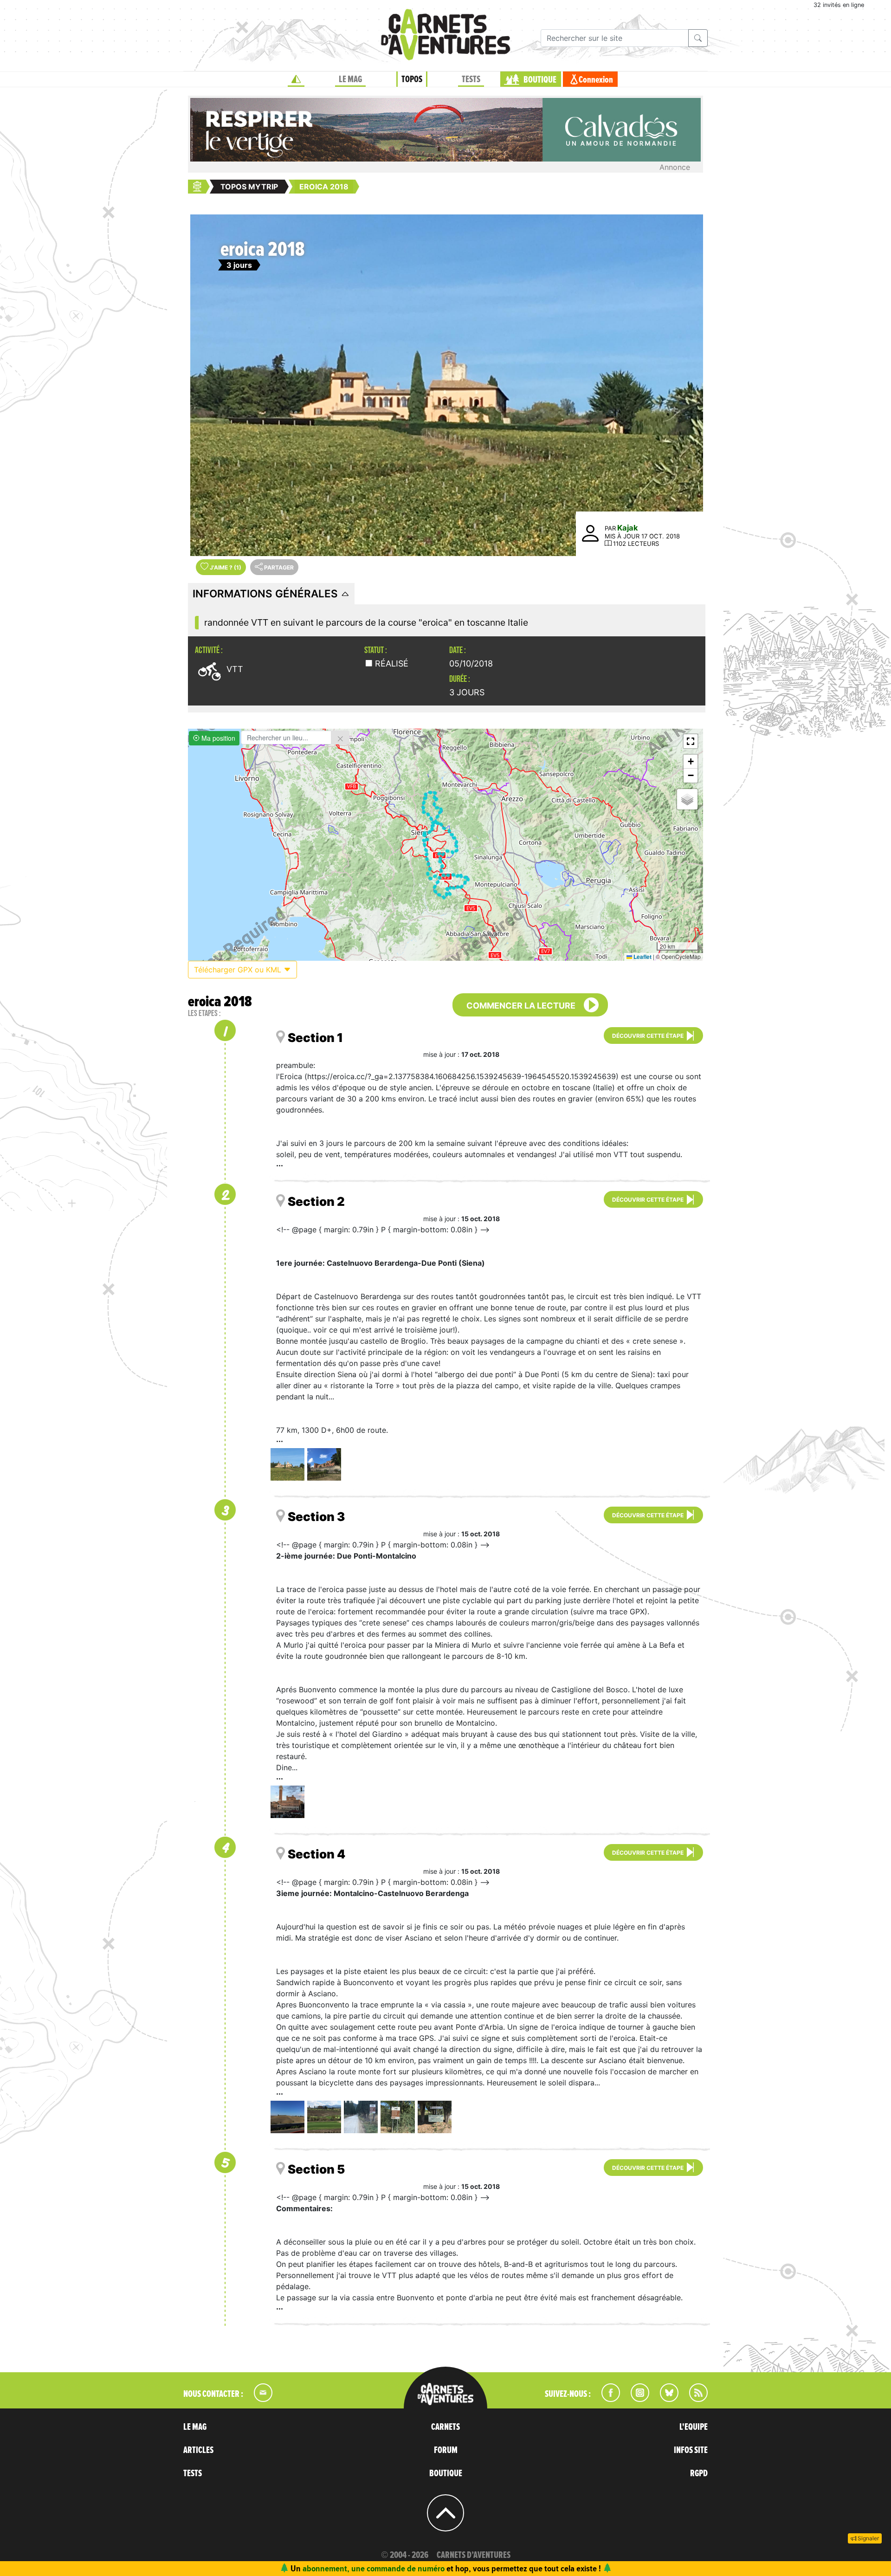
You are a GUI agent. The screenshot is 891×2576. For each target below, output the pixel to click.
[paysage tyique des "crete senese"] (287, 2117)
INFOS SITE (691, 2450)
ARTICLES (198, 2450)
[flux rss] (694, 2399)
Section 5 (316, 2169)
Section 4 (316, 1854)
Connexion (596, 80)
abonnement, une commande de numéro (374, 2568)
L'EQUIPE (694, 2427)
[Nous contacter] (258, 2399)
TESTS (471, 79)
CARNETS (445, 2427)
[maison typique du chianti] (287, 1464)
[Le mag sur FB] (607, 2399)
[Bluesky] (665, 2399)
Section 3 (316, 1517)
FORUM (446, 2450)
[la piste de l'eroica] (361, 2117)
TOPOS (412, 79)
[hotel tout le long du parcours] (435, 2117)
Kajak (628, 528)
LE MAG (350, 79)
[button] (691, 741)
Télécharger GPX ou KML (239, 970)
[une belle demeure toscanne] (324, 2117)
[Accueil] (296, 79)
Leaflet (642, 957)
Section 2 (316, 1201)
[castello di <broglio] (324, 1464)
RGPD (699, 2473)
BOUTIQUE (540, 80)
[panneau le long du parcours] (397, 2117)
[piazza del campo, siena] (287, 1802)
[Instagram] (636, 2399)
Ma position (217, 738)
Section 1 (315, 1038)
